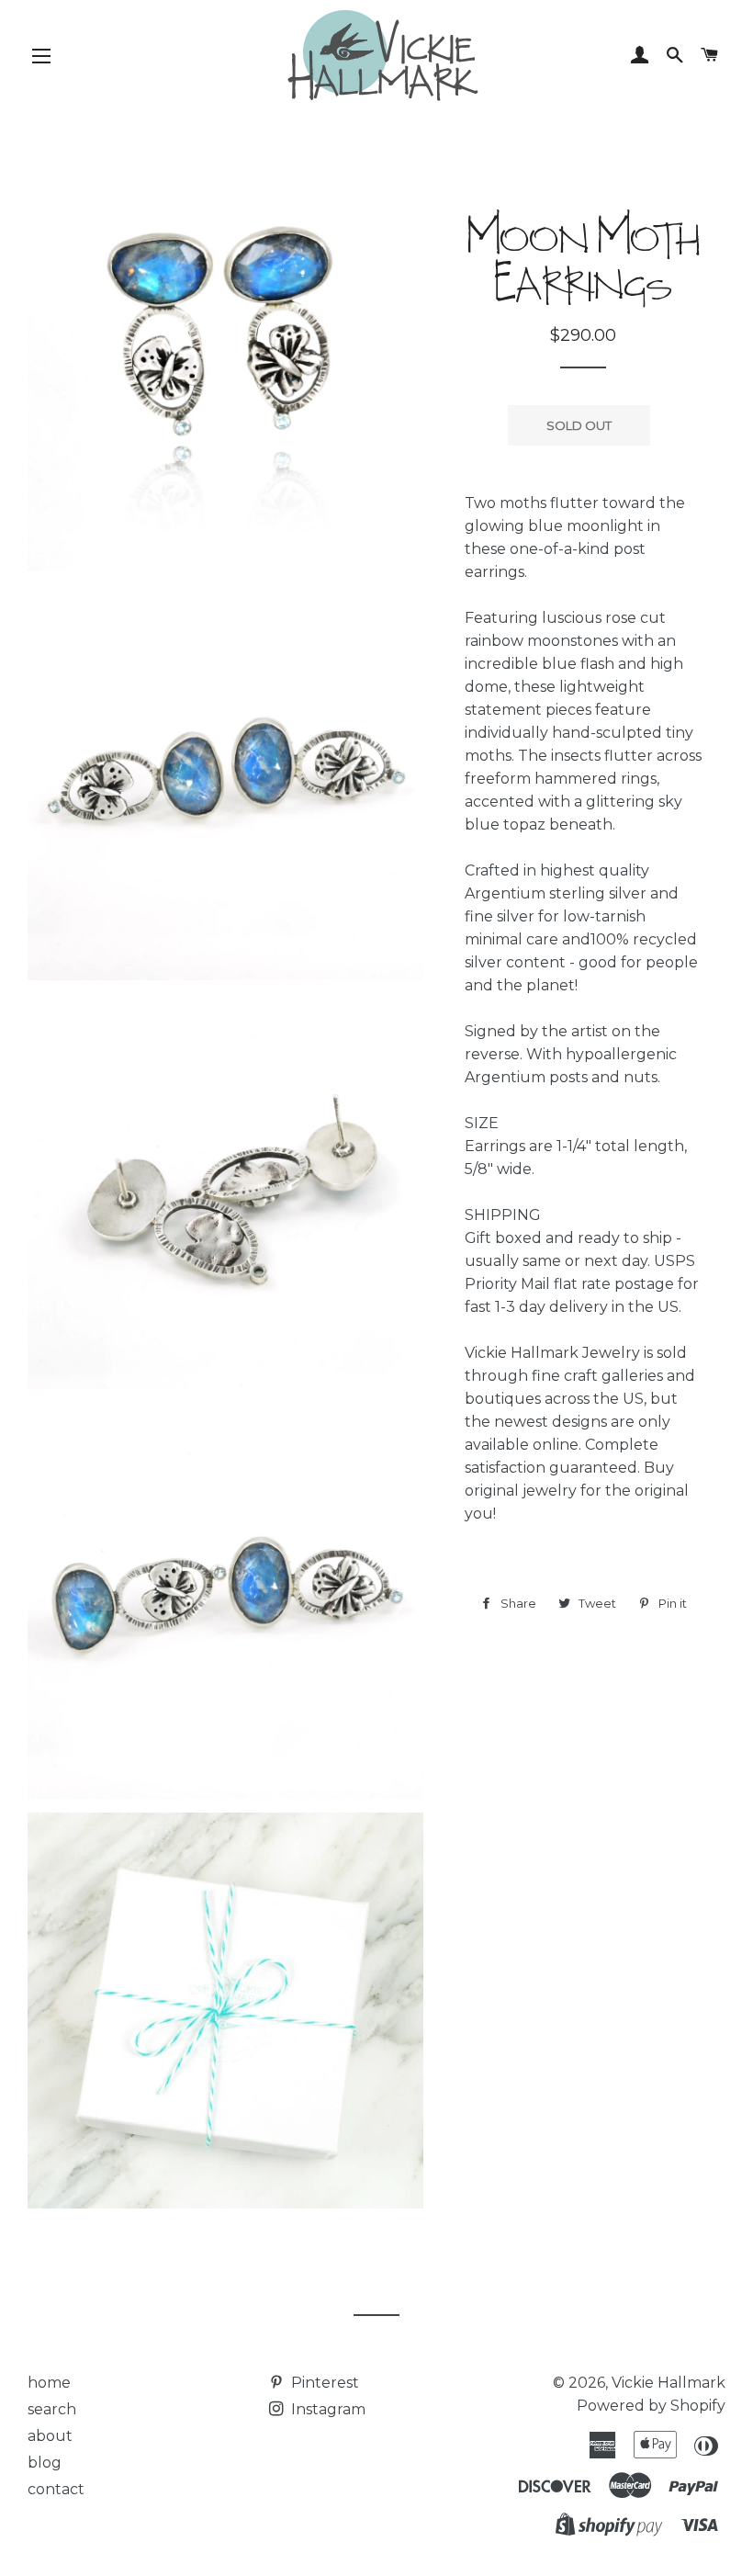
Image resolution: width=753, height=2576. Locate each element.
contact (56, 2489)
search (52, 2409)
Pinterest (323, 2383)
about (50, 2436)
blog (45, 2463)
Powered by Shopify (651, 2406)
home (49, 2383)
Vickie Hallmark (669, 2383)
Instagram (326, 2409)
